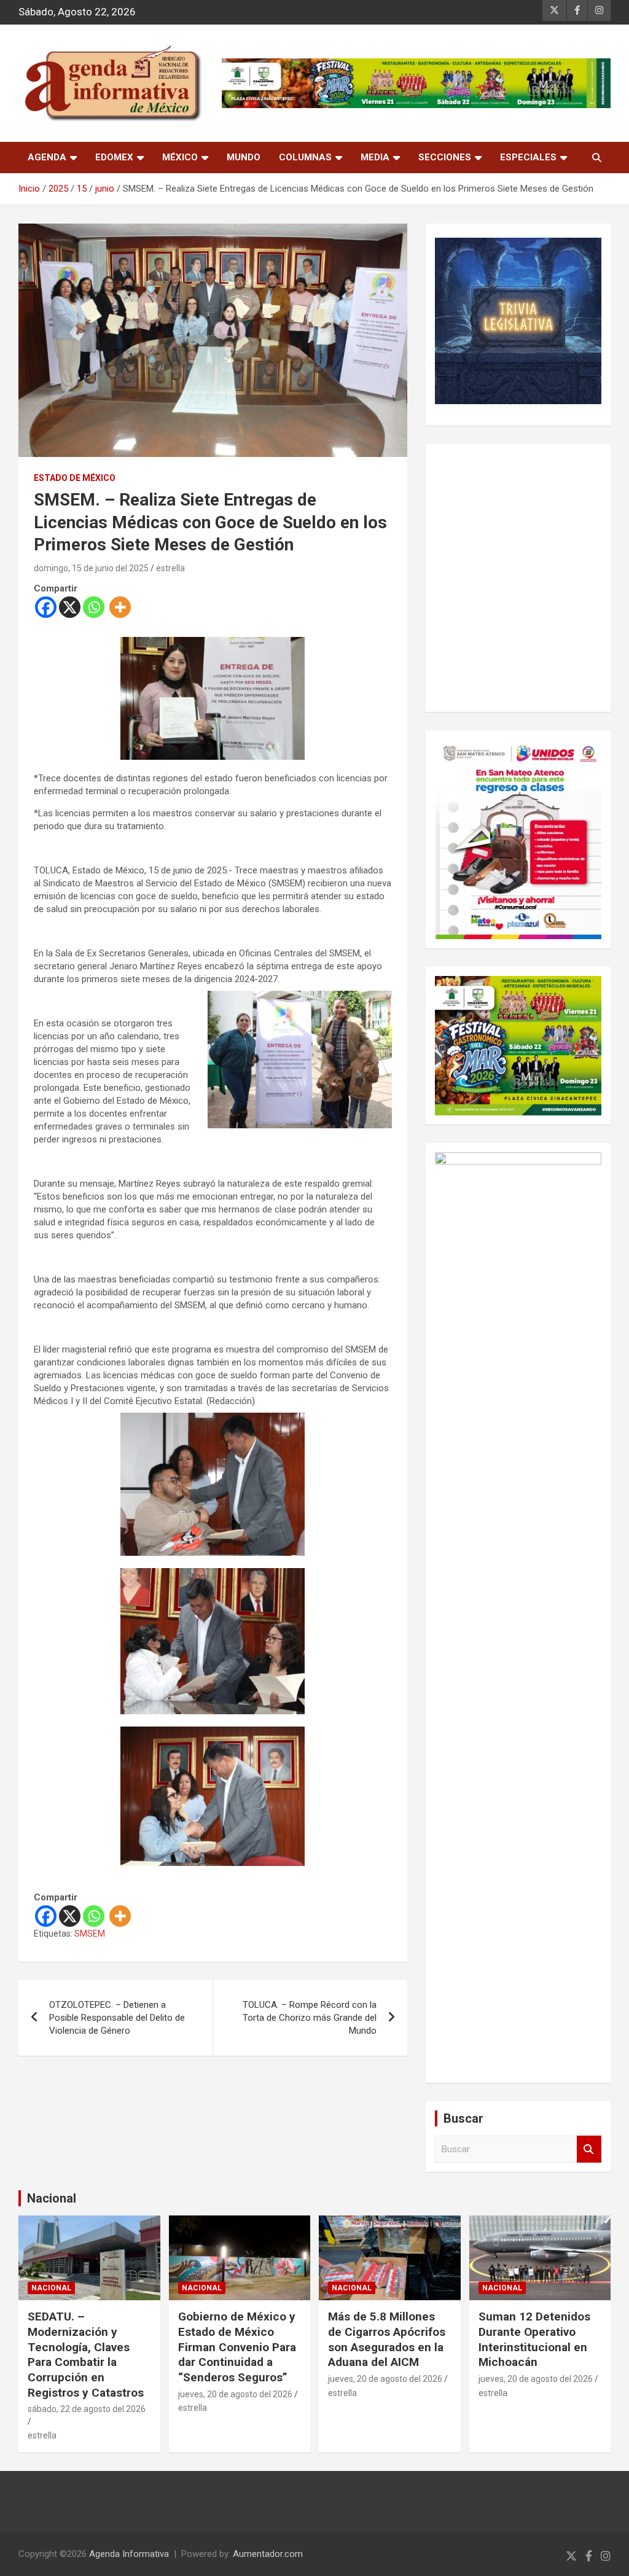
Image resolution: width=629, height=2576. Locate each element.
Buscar (589, 2149)
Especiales (528, 157)
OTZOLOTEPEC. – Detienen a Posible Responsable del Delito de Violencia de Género (117, 2018)
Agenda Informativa (129, 2554)
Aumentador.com (268, 2554)
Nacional (52, 2198)
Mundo (244, 157)
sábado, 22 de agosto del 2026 (87, 2409)
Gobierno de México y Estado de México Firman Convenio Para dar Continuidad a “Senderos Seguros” (237, 2347)
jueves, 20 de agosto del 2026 (235, 2394)
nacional (51, 2288)
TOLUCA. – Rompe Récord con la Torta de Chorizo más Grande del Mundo (310, 2018)
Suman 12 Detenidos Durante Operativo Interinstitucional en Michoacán (534, 2339)
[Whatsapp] (94, 607)
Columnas (305, 157)
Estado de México (75, 478)
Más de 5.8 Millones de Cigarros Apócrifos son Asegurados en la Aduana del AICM (387, 2339)
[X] (70, 607)
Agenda (47, 157)
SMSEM (90, 1934)
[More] (120, 607)
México (180, 157)
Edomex (114, 157)
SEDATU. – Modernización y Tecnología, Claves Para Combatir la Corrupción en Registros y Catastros (86, 2354)
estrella (170, 568)
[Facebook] (46, 607)
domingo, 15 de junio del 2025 (91, 568)
